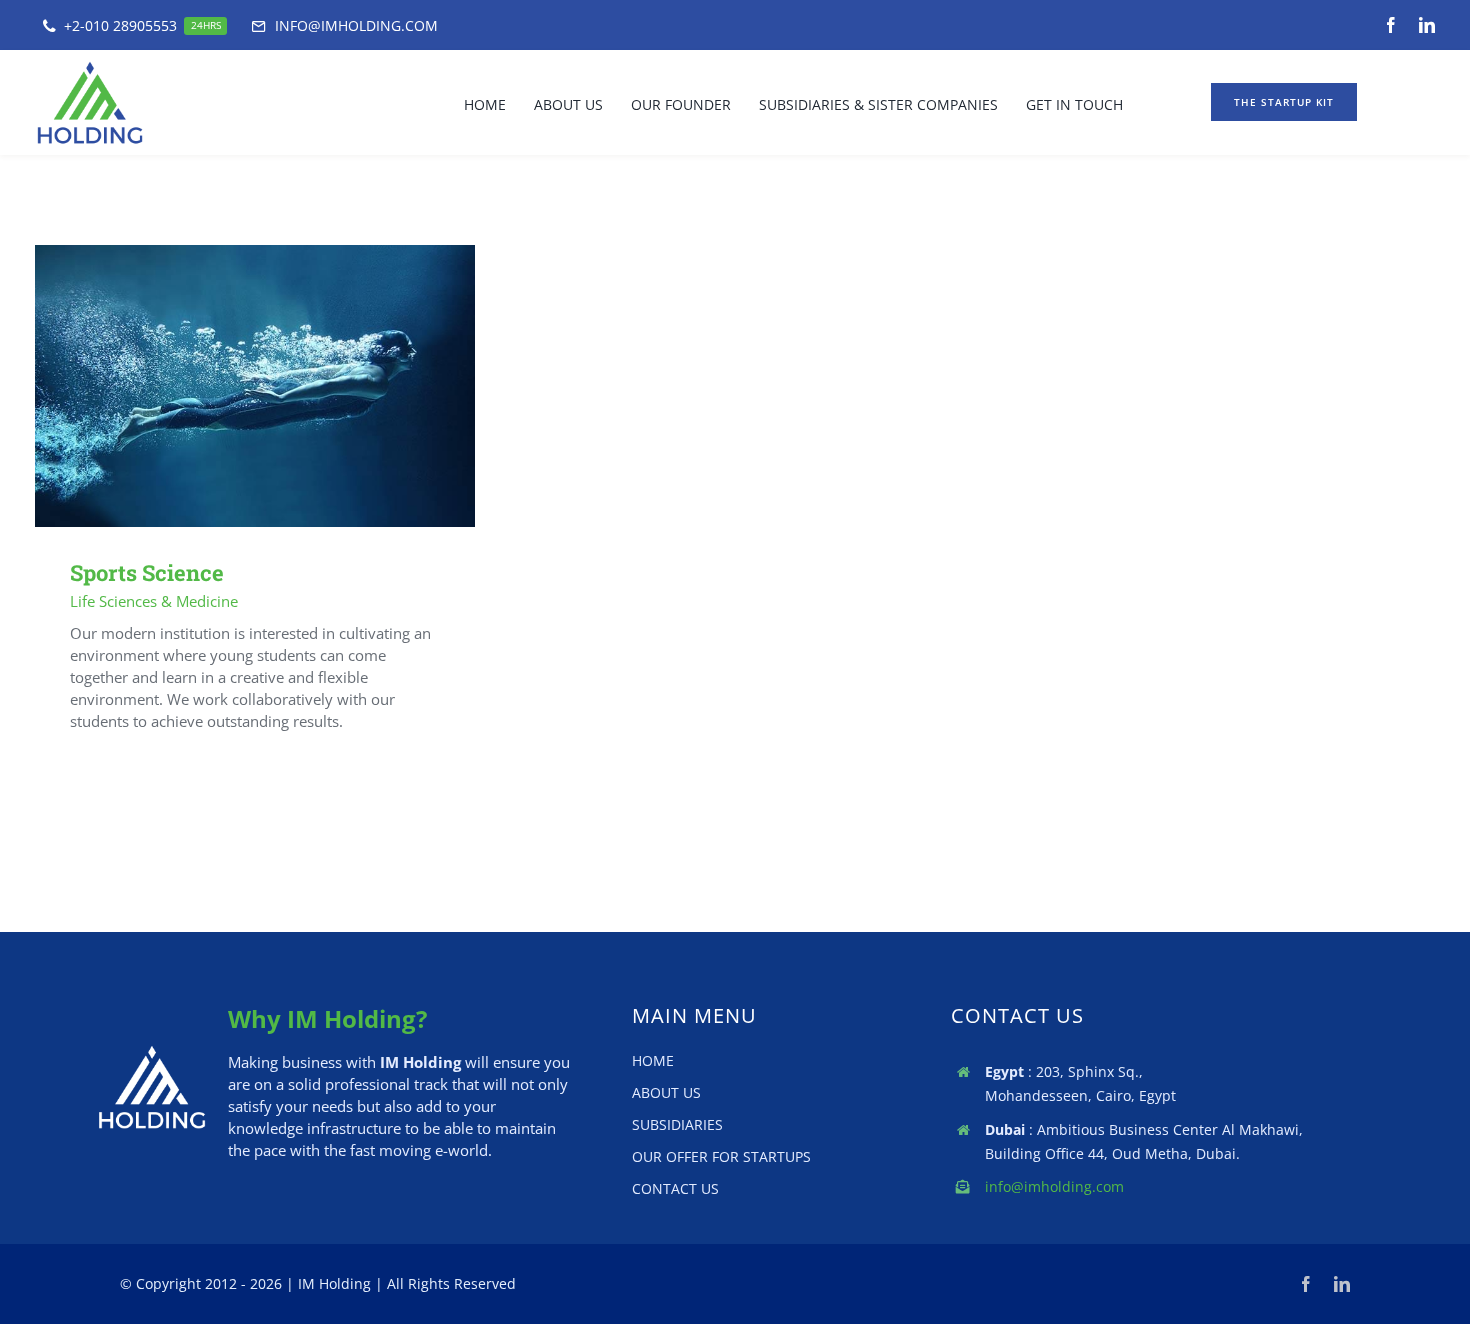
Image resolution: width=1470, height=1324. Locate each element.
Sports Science (226, 386)
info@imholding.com (1054, 1186)
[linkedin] (1427, 25)
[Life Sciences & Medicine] (255, 386)
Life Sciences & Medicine (154, 601)
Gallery (284, 386)
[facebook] (1391, 25)
